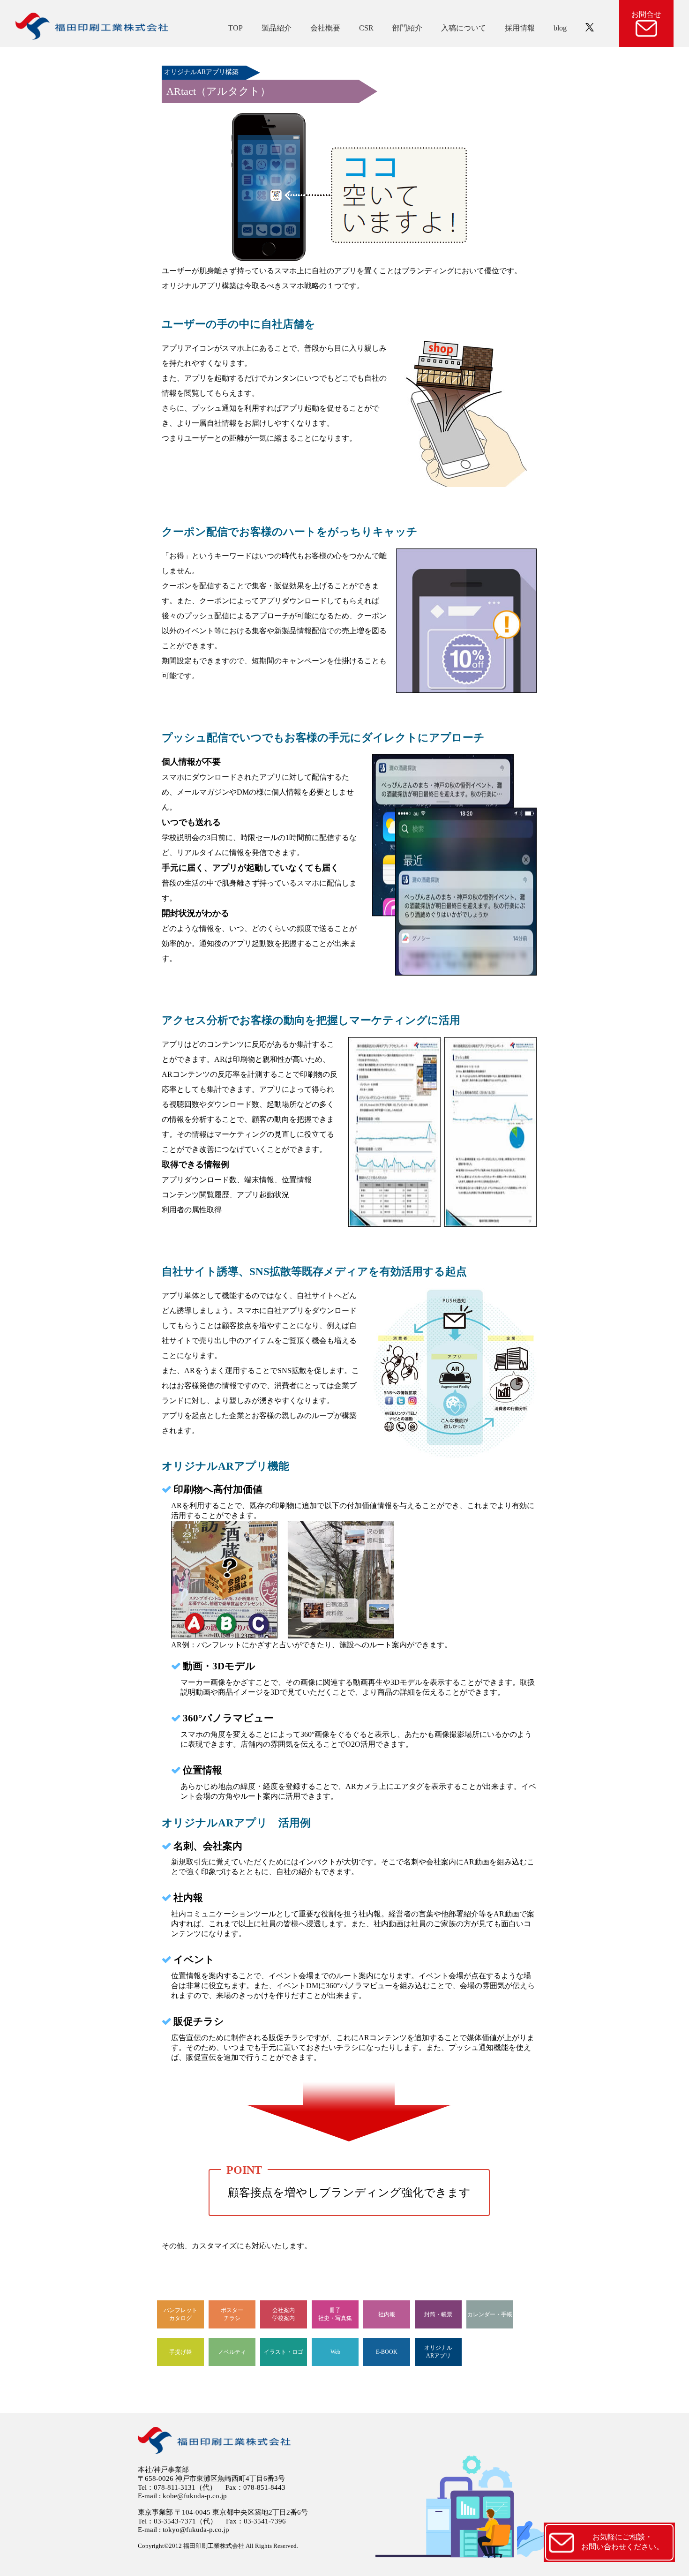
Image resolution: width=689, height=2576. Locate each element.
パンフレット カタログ (180, 2314)
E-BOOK (387, 2352)
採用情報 (520, 28)
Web (335, 2352)
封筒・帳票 (438, 2314)
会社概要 (325, 28)
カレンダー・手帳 (490, 2314)
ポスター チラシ (232, 2314)
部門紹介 (407, 28)
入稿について (464, 28)
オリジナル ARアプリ (438, 2352)
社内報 (387, 2314)
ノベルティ (232, 2352)
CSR (366, 28)
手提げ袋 (180, 2352)
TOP (236, 28)
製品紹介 (277, 28)
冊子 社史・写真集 (335, 2314)
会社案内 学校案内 (284, 2314)
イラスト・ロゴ (284, 2352)
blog (560, 28)
